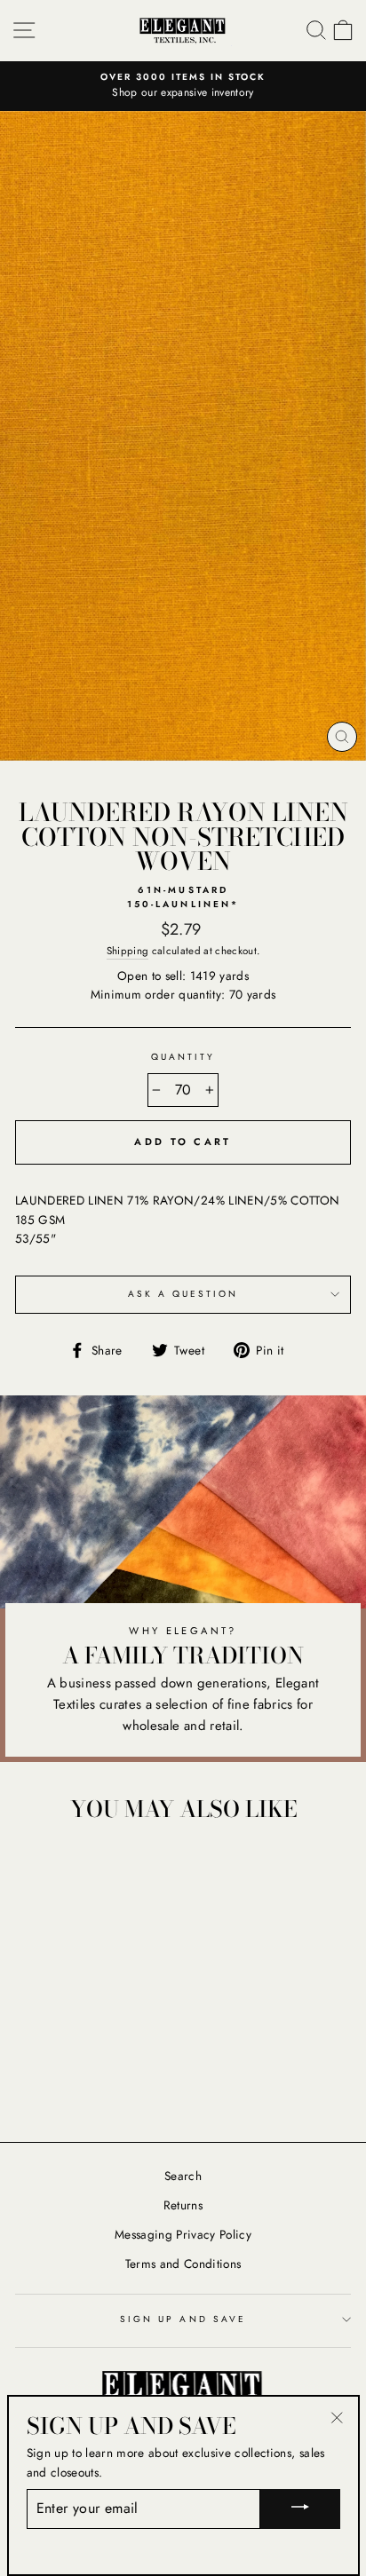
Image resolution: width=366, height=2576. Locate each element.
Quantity (183, 1057)
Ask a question (183, 1294)
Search (183, 2176)
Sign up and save (183, 2319)
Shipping (128, 951)
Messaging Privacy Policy (183, 2234)
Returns (183, 2205)
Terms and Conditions (183, 2264)
